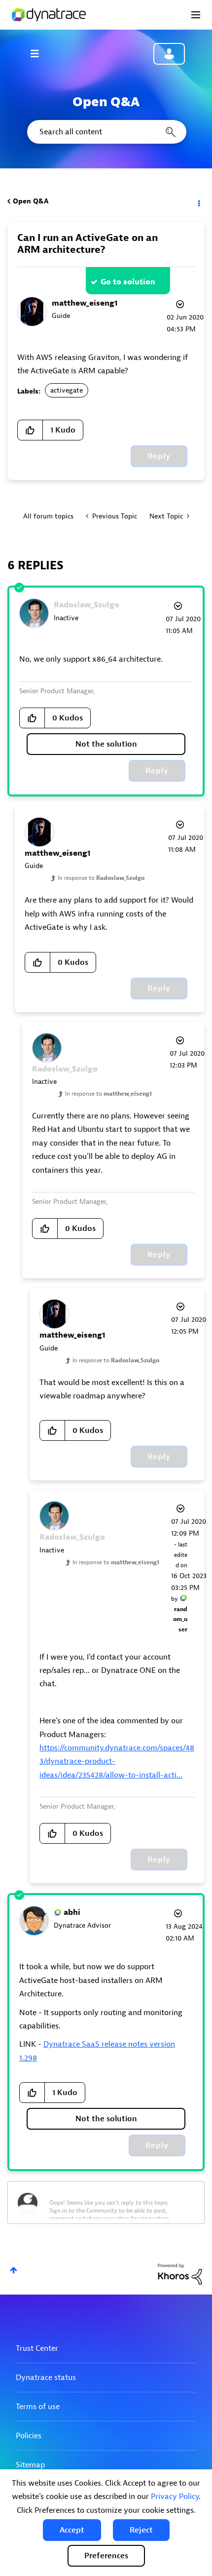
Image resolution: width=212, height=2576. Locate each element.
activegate (67, 390)
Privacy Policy (175, 2497)
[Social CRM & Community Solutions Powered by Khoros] (180, 2274)
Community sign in (169, 54)
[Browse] (39, 53)
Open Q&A (31, 201)
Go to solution (128, 282)
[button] (72, 2530)
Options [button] (198, 201)
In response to (101, 878)
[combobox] (106, 132)
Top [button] (14, 2270)
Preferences (106, 2556)
